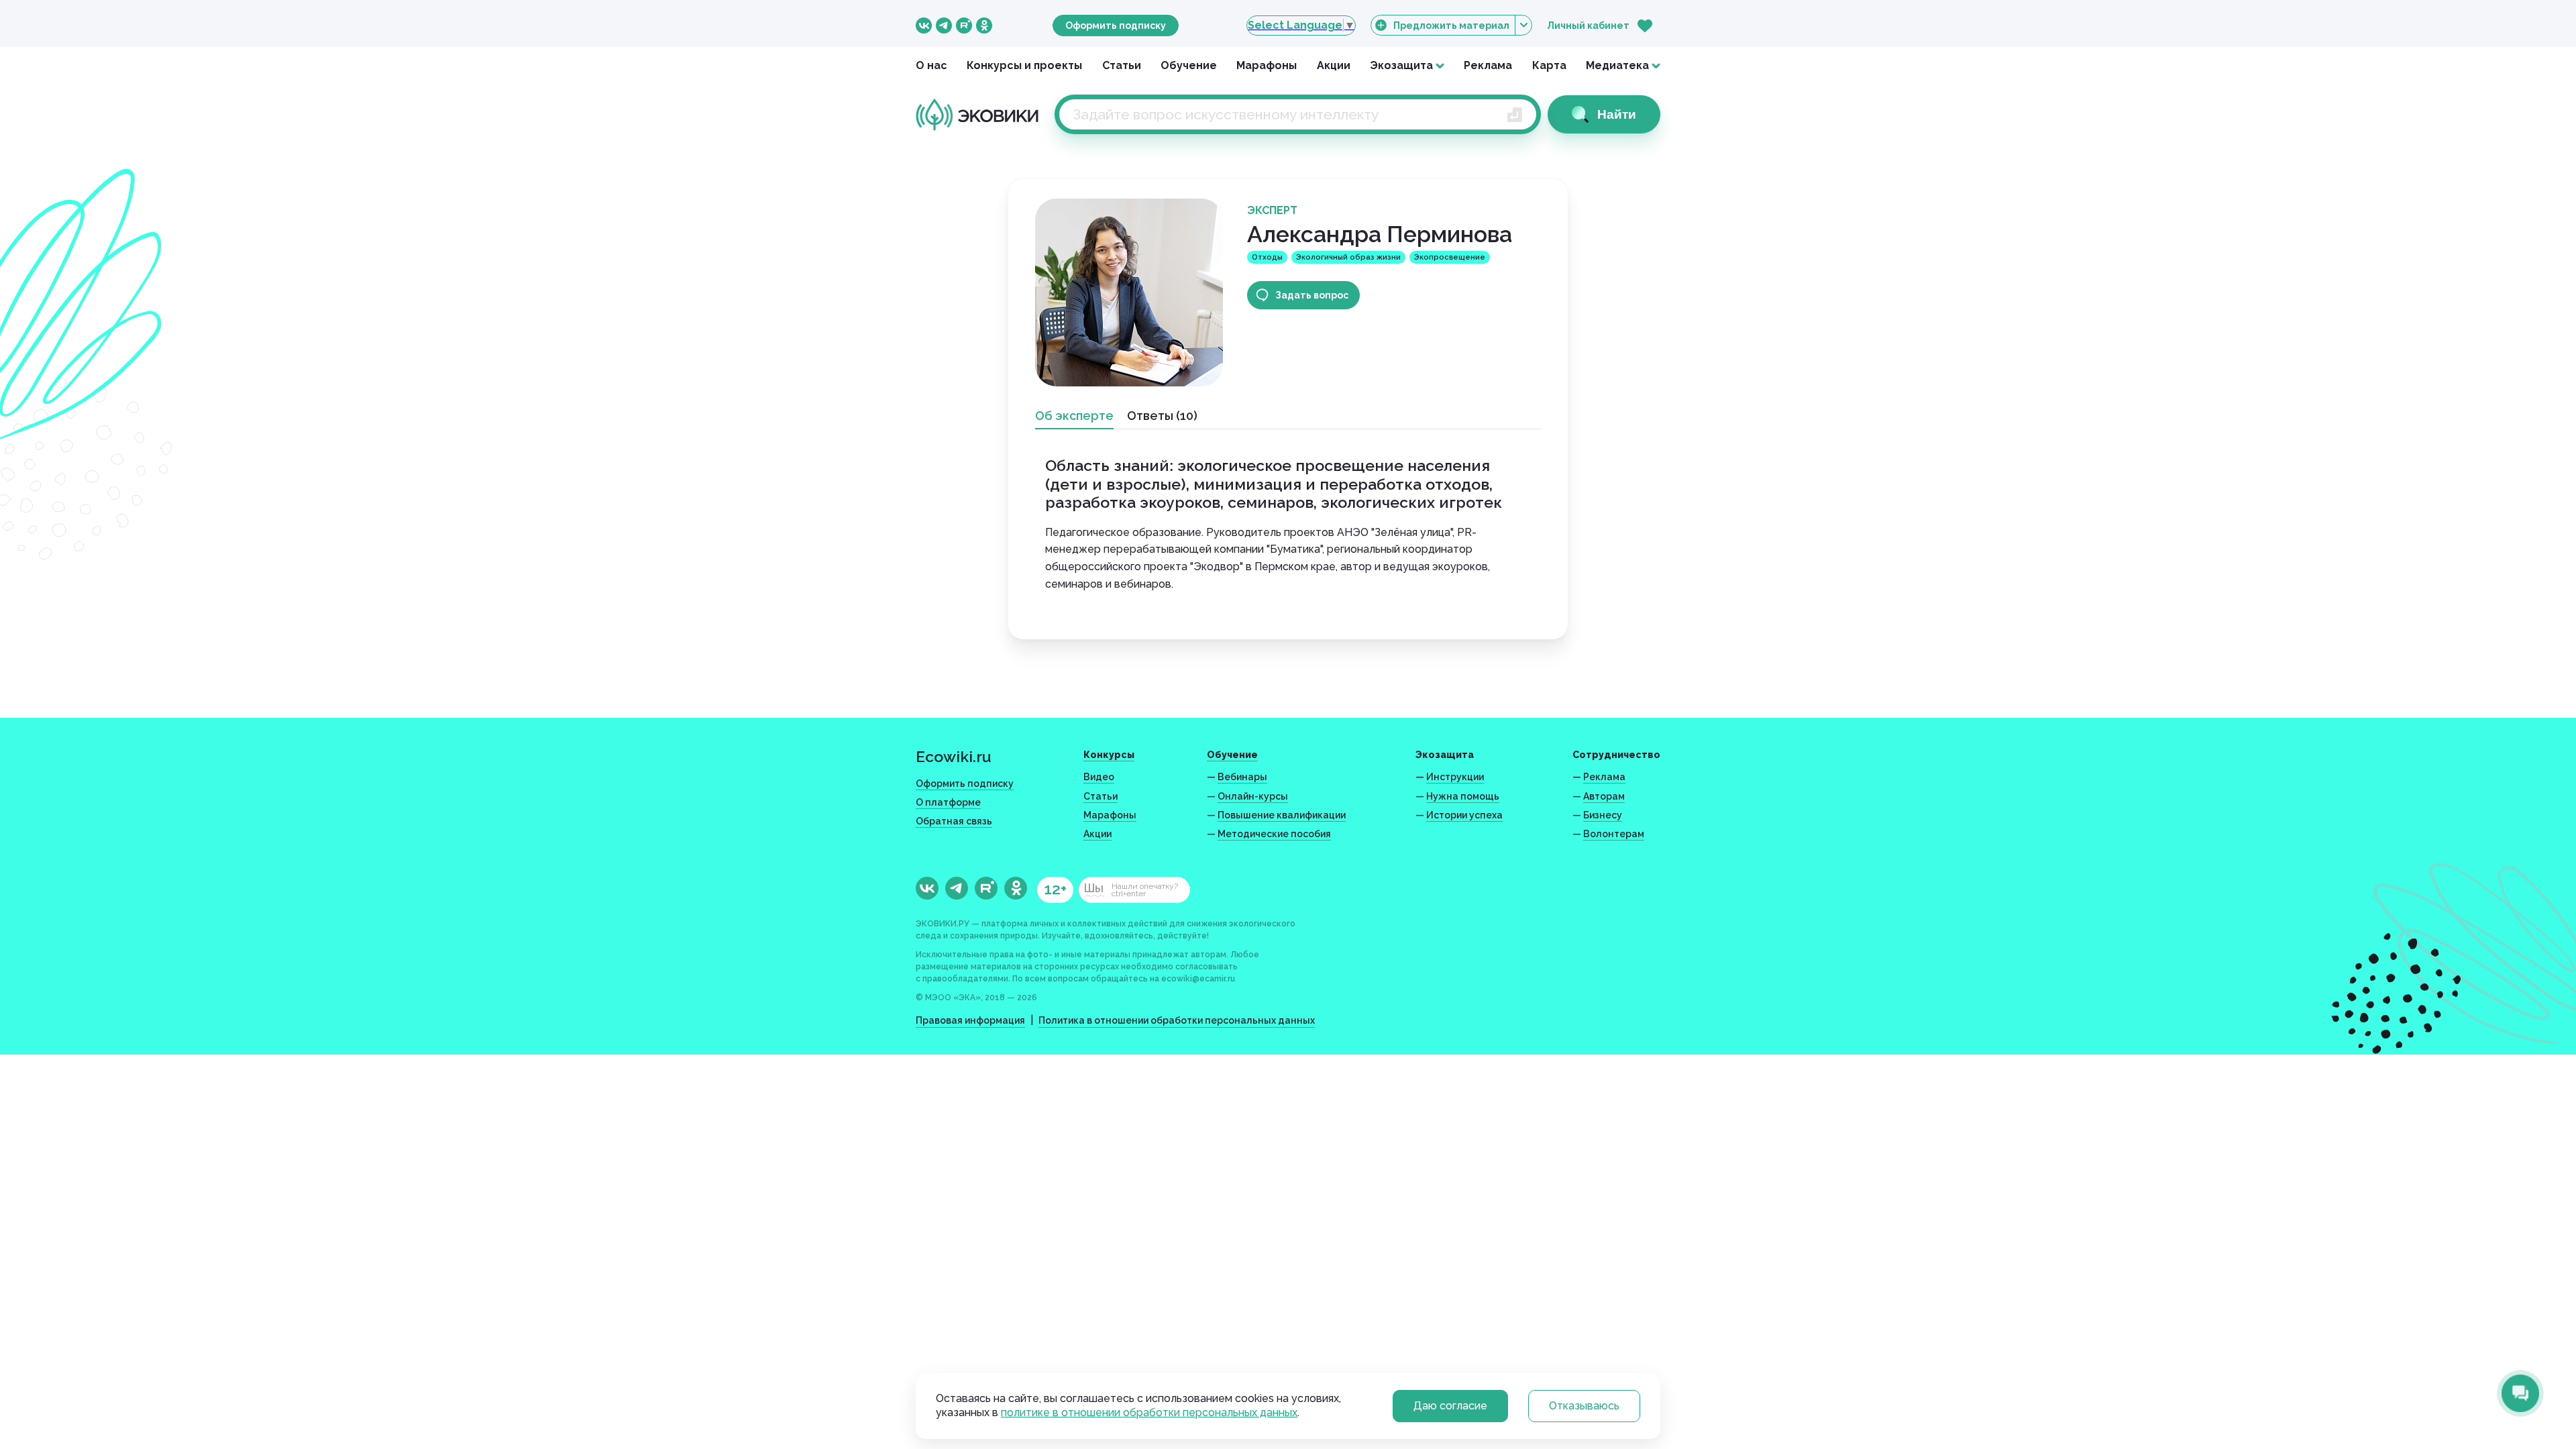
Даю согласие (1450, 1406)
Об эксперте (1074, 416)
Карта (1549, 65)
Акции (1334, 65)
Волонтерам (1614, 834)
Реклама (1488, 65)
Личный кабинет (1588, 25)
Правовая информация (970, 1020)
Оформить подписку (1116, 25)
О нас (931, 65)
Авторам (1604, 796)
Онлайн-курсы (1253, 796)
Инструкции (1455, 777)
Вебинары (1242, 777)
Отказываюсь (1584, 1406)
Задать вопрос (1312, 295)
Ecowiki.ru (954, 756)
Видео (1099, 777)
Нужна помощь (1463, 796)
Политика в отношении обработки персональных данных (1177, 1020)
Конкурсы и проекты (1024, 65)
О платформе (948, 802)
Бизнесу (1603, 815)
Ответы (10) (1162, 416)
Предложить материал (1451, 25)
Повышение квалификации (1282, 815)
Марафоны (1267, 65)
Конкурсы (1109, 755)
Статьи (1122, 65)
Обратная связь (954, 821)
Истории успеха (1464, 815)
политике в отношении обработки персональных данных (1149, 1412)
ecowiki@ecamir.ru (1198, 979)
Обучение (1189, 65)
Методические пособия (1274, 834)
